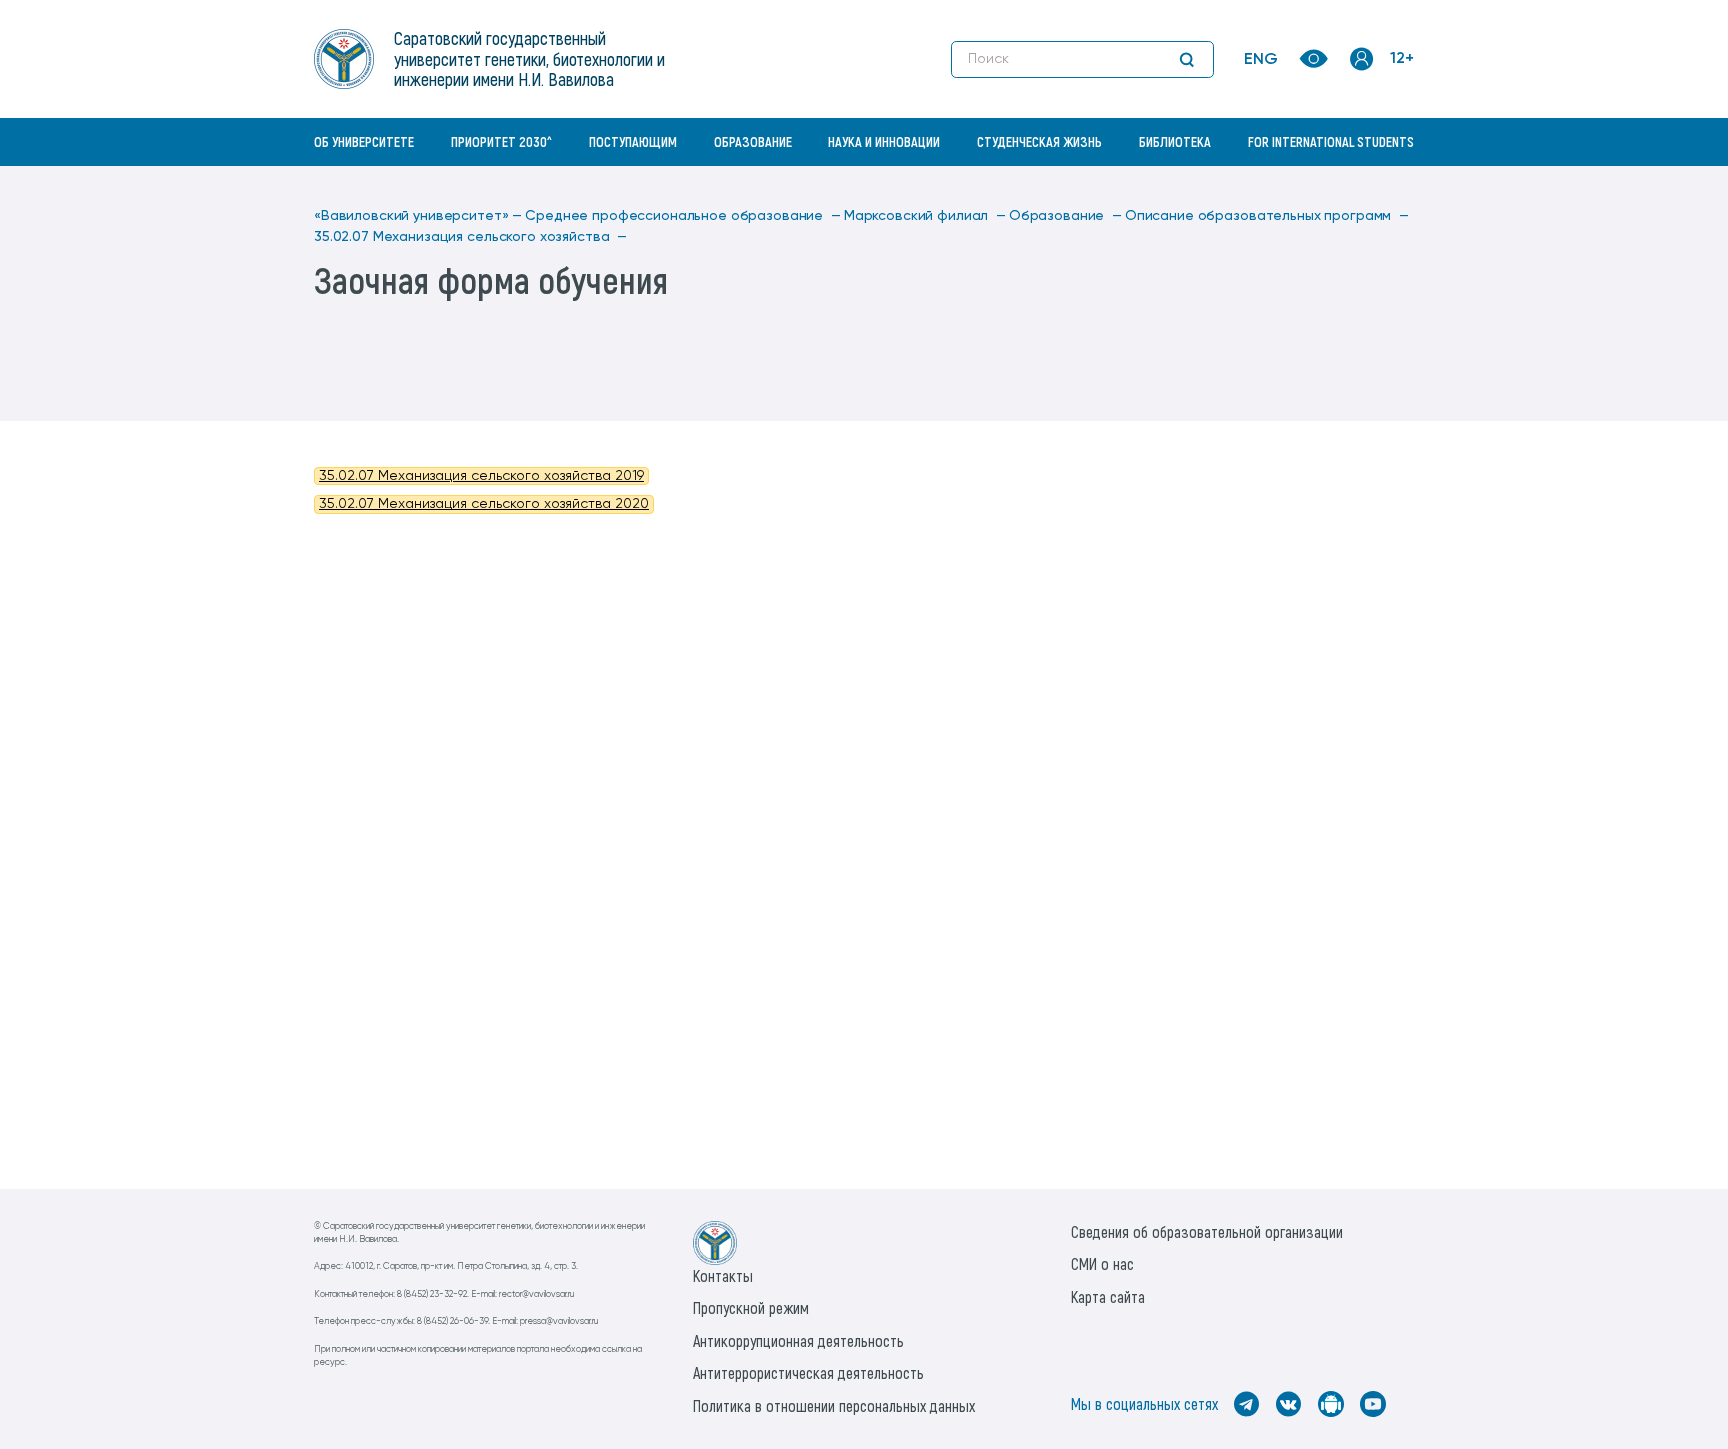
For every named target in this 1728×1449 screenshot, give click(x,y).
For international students (1331, 141)
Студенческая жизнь (1039, 141)
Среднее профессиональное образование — (683, 216)
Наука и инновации (884, 141)
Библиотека (1175, 141)
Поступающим (633, 141)
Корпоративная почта (1364, 185)
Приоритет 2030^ (501, 141)
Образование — (1065, 216)
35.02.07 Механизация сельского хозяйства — (470, 237)
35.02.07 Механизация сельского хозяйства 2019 (481, 476)
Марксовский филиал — (925, 216)
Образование (753, 141)
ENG (1261, 60)
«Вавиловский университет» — (418, 216)
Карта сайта (1108, 1296)
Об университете (364, 141)
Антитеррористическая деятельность (808, 1372)
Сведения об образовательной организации (1207, 1231)
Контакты (723, 1275)
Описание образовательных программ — (1267, 216)
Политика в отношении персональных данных (834, 1405)
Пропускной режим (751, 1307)
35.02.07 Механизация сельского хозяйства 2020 (484, 504)
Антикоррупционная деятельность (798, 1340)
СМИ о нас (1102, 1263)
